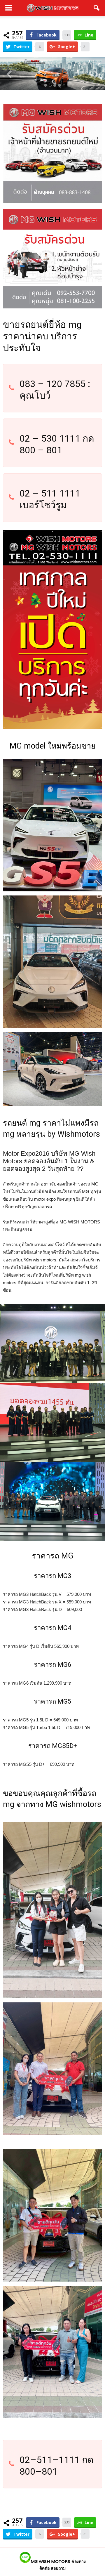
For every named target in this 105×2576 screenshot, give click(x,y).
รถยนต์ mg (22, 1123)
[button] (97, 8)
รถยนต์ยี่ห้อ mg (51, 324)
